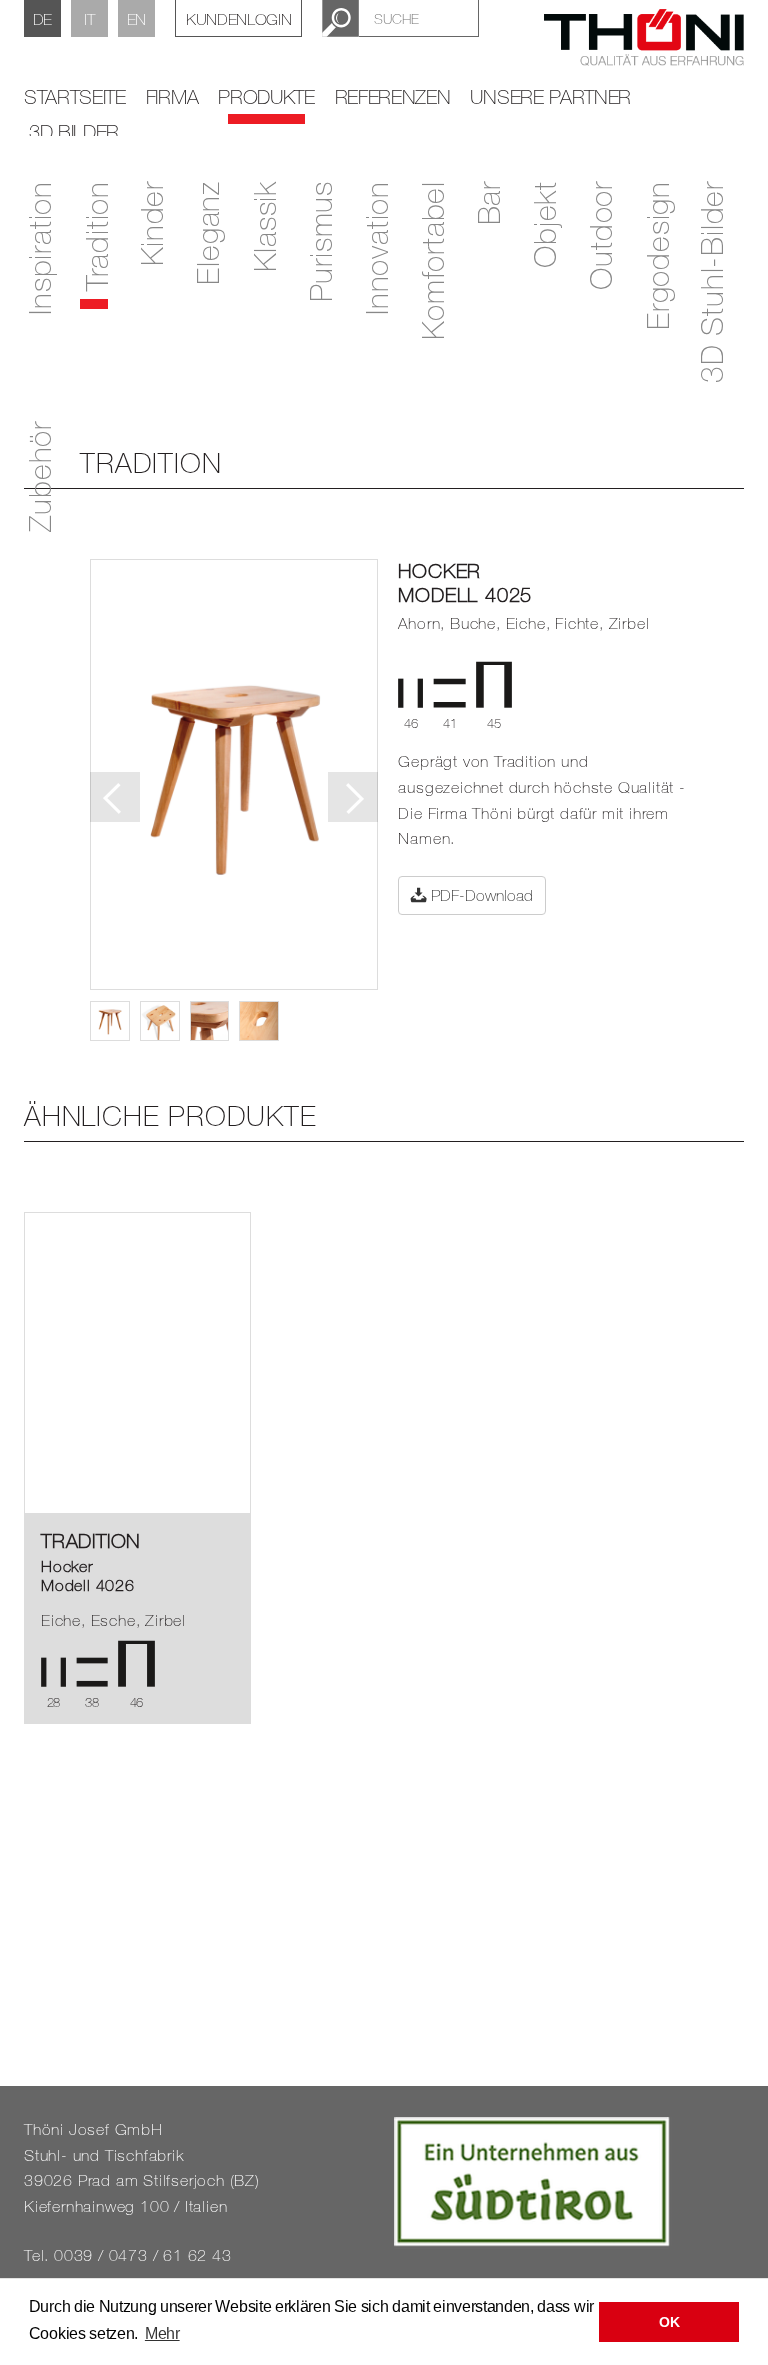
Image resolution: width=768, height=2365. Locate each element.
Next (353, 797)
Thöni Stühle (644, 49)
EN (136, 19)
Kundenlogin (238, 19)
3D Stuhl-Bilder (711, 282)
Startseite (75, 96)
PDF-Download (480, 895)
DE (42, 19)
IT (89, 19)
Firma (172, 96)
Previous (115, 797)
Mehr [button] (162, 2333)
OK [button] (669, 2322)
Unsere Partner (550, 96)
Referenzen (393, 96)
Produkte (266, 96)
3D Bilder (74, 131)
